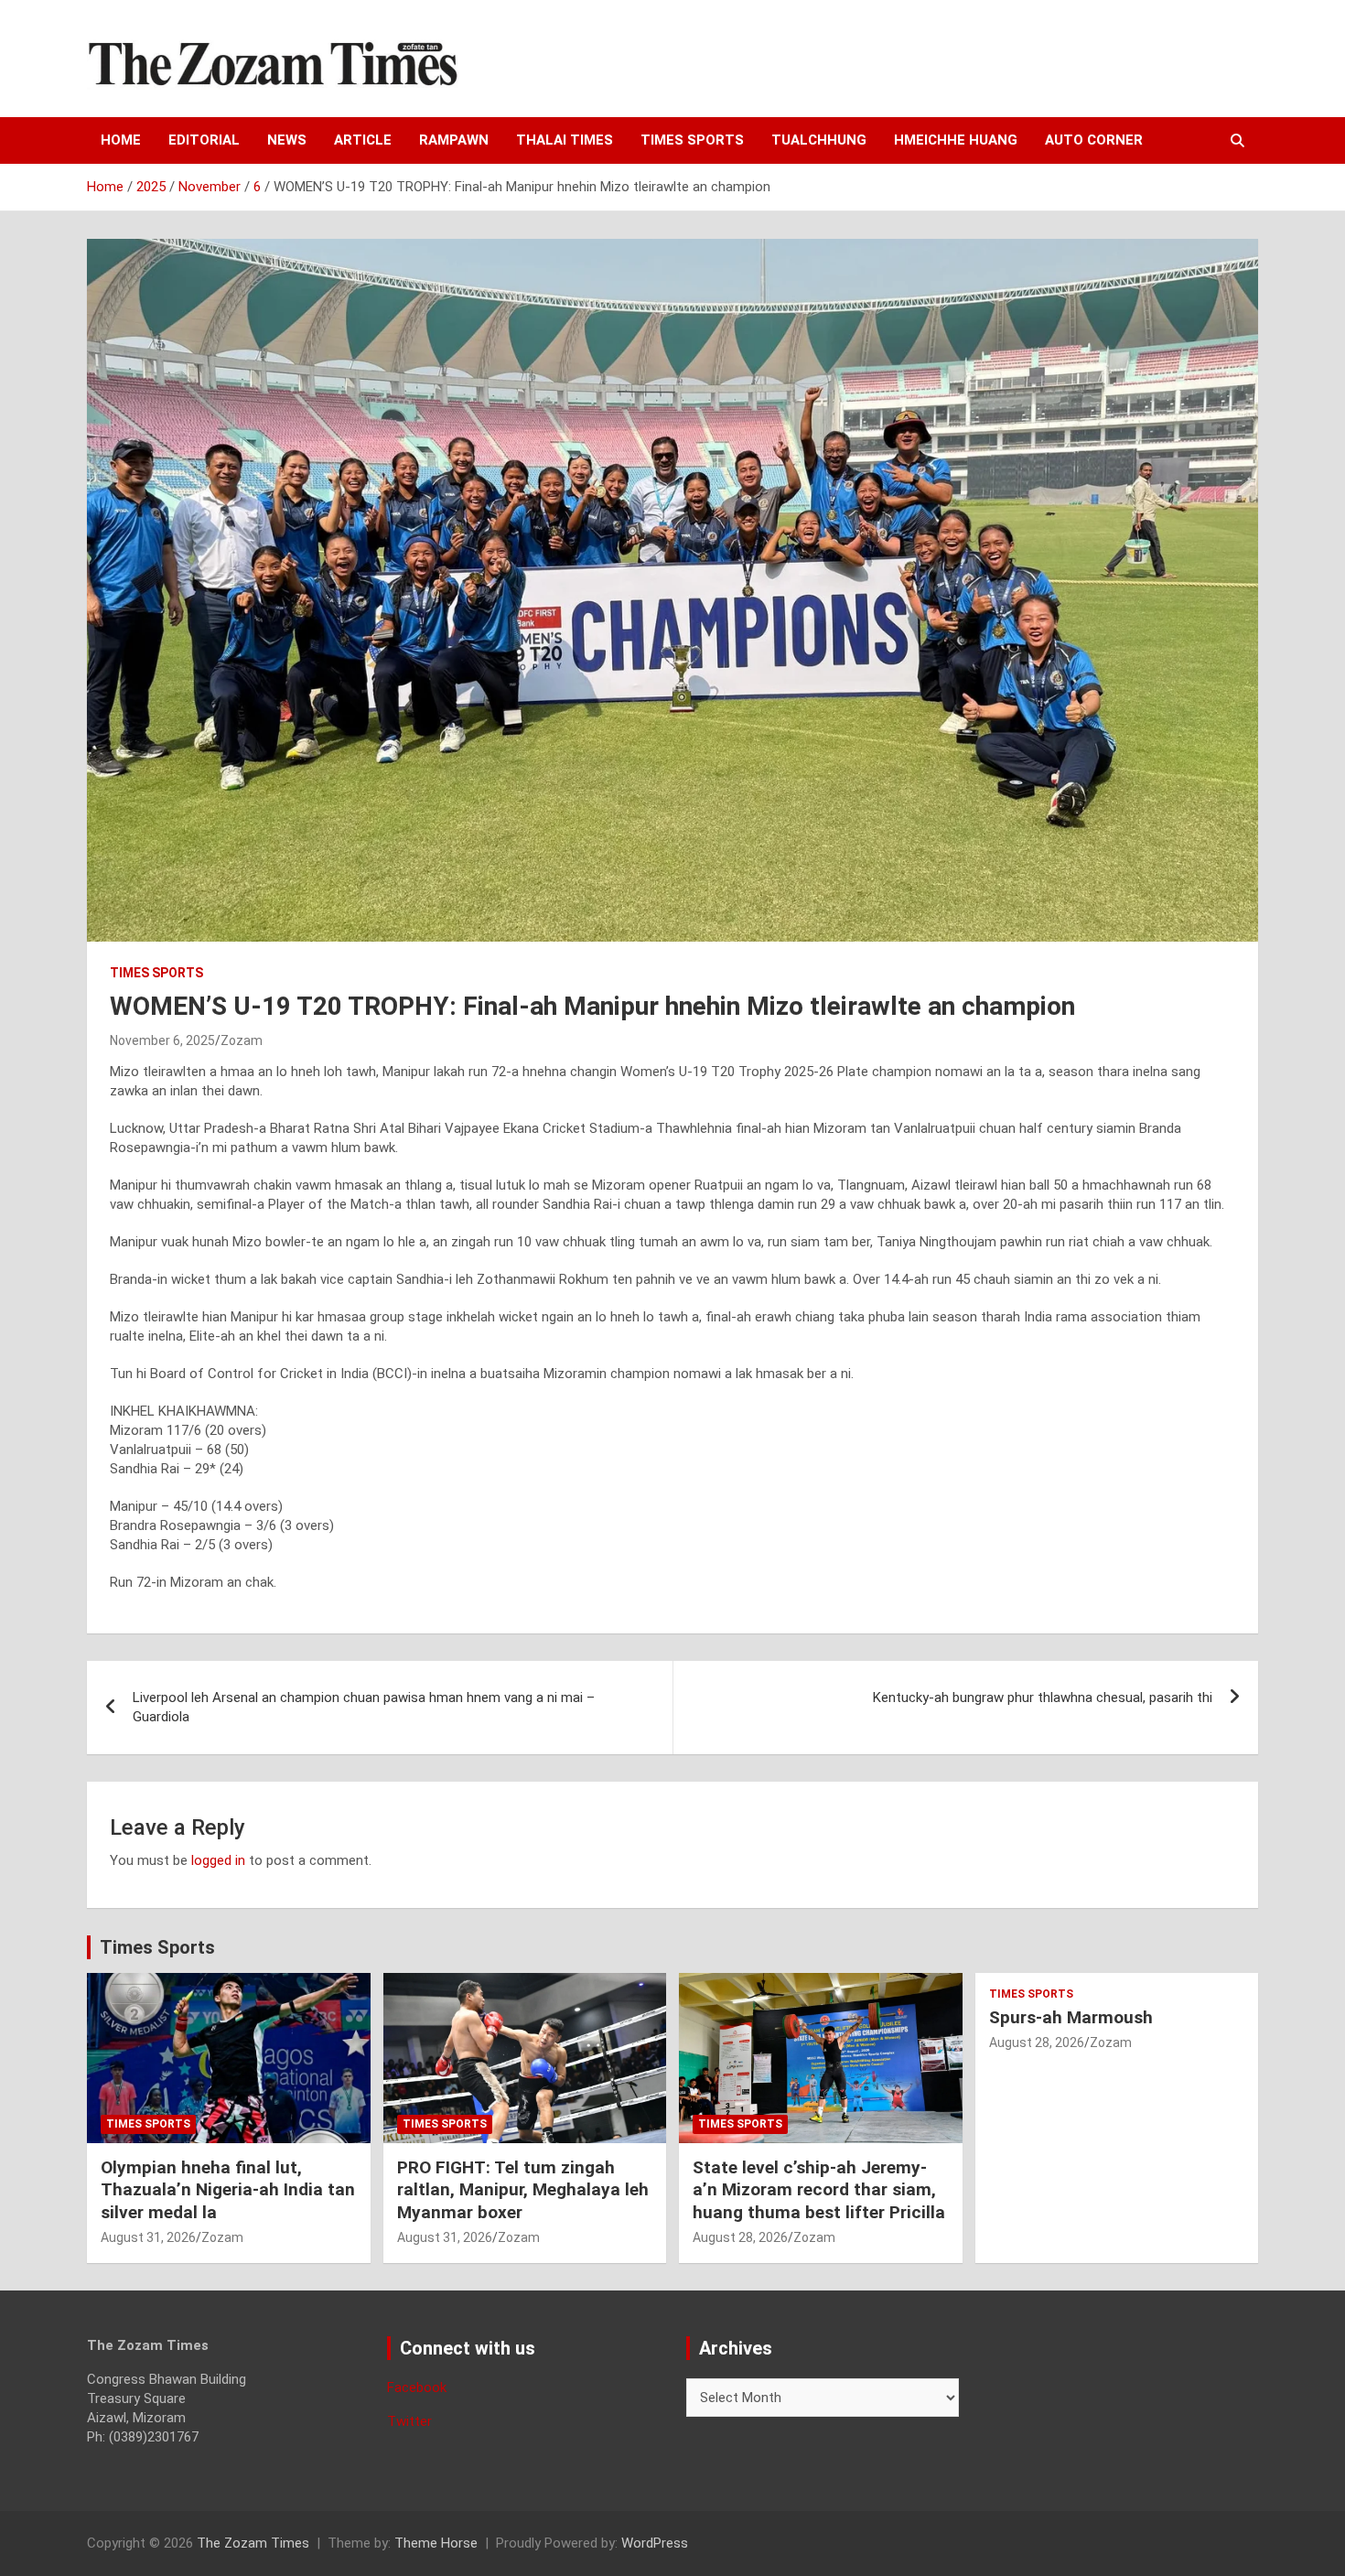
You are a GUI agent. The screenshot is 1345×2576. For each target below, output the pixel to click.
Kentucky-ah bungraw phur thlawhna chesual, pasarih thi (1043, 1698)
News (287, 140)
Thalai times (565, 140)
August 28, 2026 (740, 2237)
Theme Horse (436, 2543)
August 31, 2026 (148, 2237)
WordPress (655, 2543)
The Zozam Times (253, 2543)
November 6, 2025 (162, 1040)
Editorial (204, 140)
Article (363, 140)
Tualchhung (819, 140)
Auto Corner (1094, 140)
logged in (218, 1860)
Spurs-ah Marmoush (1071, 2017)
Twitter (409, 2421)
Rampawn (454, 140)
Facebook (417, 2387)
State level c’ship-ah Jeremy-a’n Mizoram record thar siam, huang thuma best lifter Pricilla (819, 2190)
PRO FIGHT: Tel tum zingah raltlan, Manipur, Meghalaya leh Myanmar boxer (523, 2190)
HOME (121, 140)
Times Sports (157, 1947)
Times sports (692, 140)
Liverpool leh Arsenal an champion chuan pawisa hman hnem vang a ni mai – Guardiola (364, 1707)
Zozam (242, 1040)
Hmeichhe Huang (956, 140)
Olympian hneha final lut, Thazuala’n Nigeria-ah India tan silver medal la (228, 2190)
